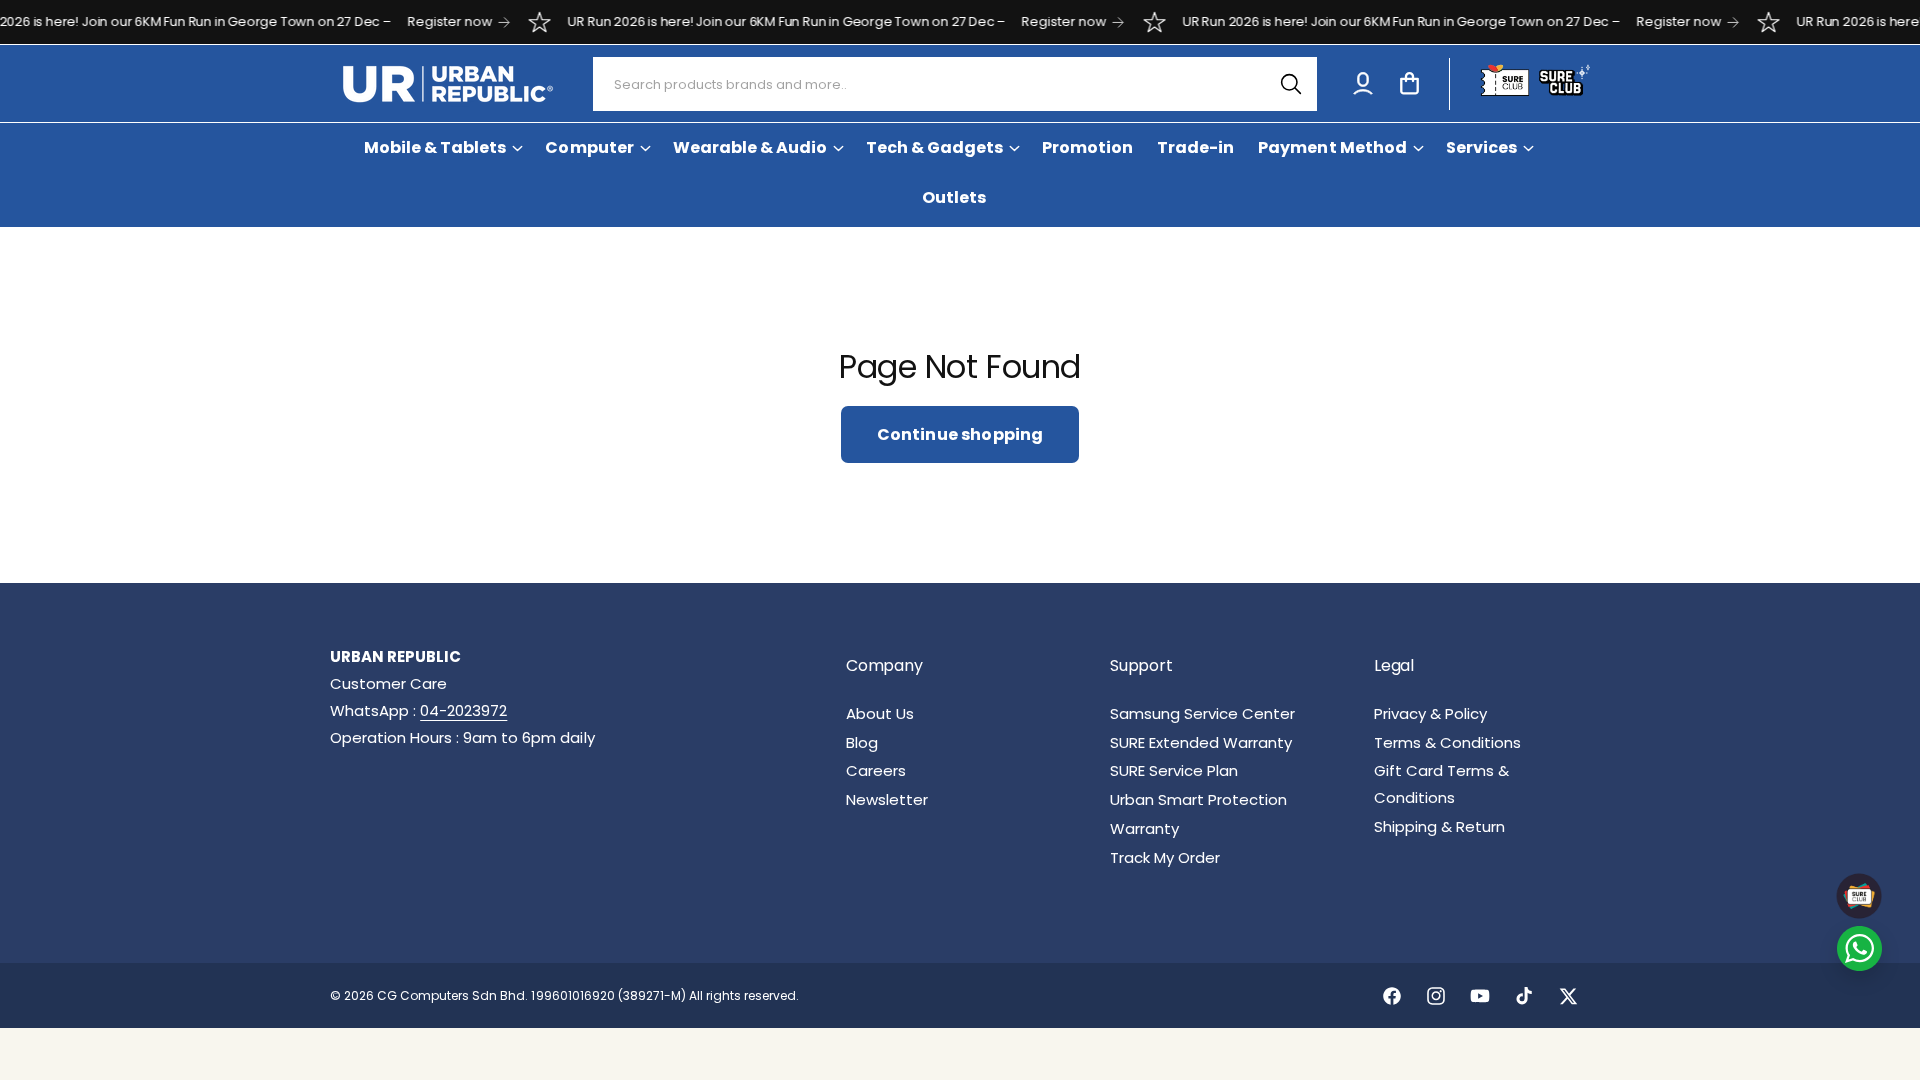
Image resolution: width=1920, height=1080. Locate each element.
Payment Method (1332, 147)
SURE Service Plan (1174, 770)
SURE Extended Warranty (1201, 742)
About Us (880, 713)
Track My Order (1165, 857)
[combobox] (955, 84)
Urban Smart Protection (1198, 799)
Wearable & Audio (750, 147)
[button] (1409, 84)
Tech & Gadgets (934, 147)
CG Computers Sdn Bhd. (454, 995)
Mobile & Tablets (435, 147)
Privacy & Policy (1430, 713)
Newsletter (887, 799)
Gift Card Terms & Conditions (1441, 784)
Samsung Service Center (1202, 713)
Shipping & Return (1439, 826)
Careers (876, 770)
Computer (589, 147)
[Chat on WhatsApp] (1859, 948)
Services (1481, 147)
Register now (416, 21)
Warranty (1144, 828)
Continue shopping (960, 434)
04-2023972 (463, 710)
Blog (862, 742)
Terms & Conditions (1447, 742)
